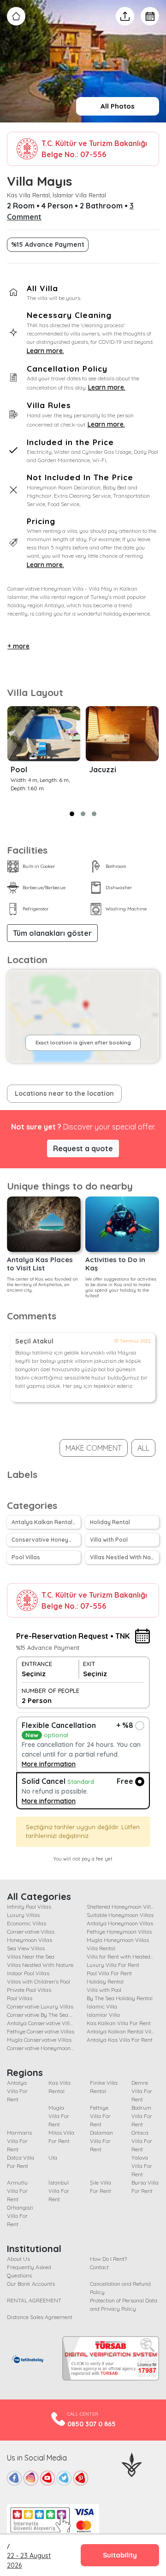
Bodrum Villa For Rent (142, 2116)
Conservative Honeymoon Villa (46, 1540)
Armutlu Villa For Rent (17, 2191)
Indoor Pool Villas (28, 1973)
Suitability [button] (120, 2555)
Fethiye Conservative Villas (41, 2031)
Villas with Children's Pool (39, 1981)
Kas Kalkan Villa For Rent (119, 2023)
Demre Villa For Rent (142, 2091)
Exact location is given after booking (83, 1043)
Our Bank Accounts (31, 2284)
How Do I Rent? (108, 2259)
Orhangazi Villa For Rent (20, 2216)
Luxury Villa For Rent (113, 1965)
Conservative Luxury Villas (40, 2006)
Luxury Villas (23, 1915)
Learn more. (45, 351)
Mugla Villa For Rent (59, 2116)
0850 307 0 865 (92, 2424)
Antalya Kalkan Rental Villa (46, 1522)
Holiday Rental (110, 1522)
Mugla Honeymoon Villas (118, 1940)
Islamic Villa (102, 2006)
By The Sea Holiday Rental (120, 1998)
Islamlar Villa (103, 2015)
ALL (143, 1448)
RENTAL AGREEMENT (34, 2300)
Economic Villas (27, 1923)
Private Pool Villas (29, 1990)
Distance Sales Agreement (40, 2317)
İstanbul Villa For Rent (59, 2191)
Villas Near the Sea (31, 1956)
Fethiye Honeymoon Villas (119, 1932)
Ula (53, 2158)
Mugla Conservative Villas (39, 2040)
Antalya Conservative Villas (41, 2023)
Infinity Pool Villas (29, 1907)
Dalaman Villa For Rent (101, 2141)
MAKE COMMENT (94, 1448)
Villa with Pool (109, 1540)
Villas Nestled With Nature (125, 1557)
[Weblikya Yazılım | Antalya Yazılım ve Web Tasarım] (132, 2464)
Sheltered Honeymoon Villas (122, 1907)
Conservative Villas (31, 1932)
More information (49, 1764)
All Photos (118, 106)
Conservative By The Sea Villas (45, 2015)
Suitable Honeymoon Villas (120, 1915)
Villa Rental (101, 1948)
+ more (18, 646)
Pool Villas (26, 1557)
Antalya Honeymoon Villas (120, 1923)
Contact (99, 2267)
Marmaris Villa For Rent (19, 2141)
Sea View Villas (26, 1948)
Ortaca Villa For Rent (142, 2141)
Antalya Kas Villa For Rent (120, 2040)
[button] (72, 814)
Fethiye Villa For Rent (100, 2116)
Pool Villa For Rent (109, 1973)
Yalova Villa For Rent (142, 2166)
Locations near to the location (64, 1093)
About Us (18, 2259)
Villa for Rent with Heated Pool (124, 1956)
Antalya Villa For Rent (17, 2091)
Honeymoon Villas (30, 1940)
